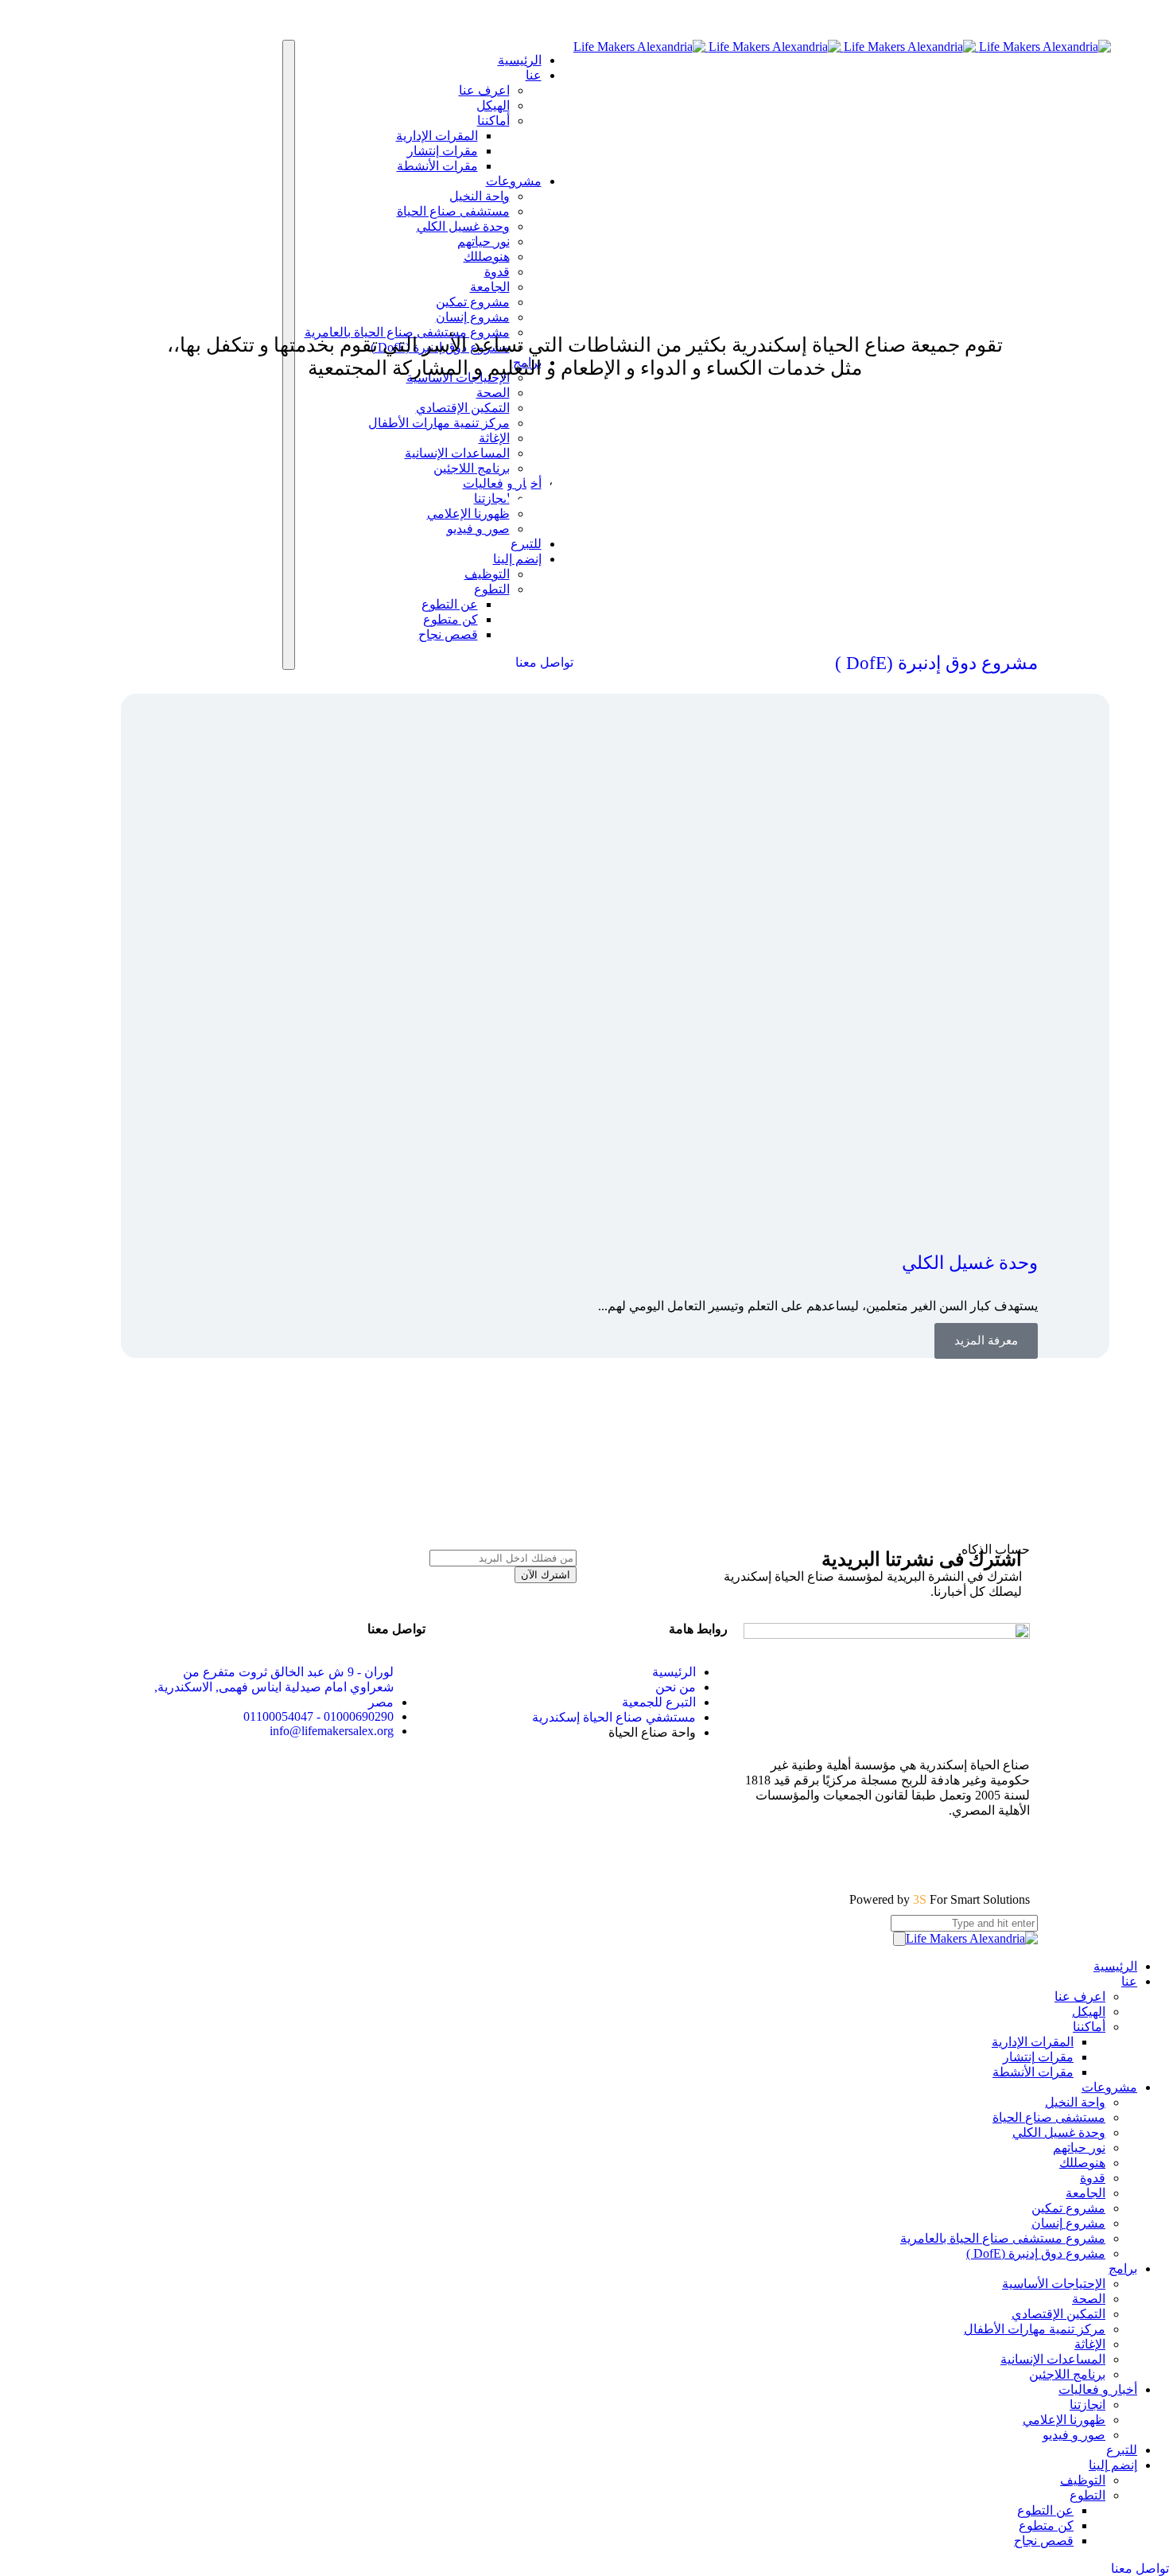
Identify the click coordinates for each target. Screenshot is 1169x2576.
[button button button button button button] (986, 1341)
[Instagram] (967, 1854)
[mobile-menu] (899, 1939)
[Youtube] (924, 1854)
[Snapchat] (795, 1854)
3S (921, 1899)
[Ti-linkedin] (838, 1854)
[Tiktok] (881, 1854)
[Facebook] (1010, 1854)
